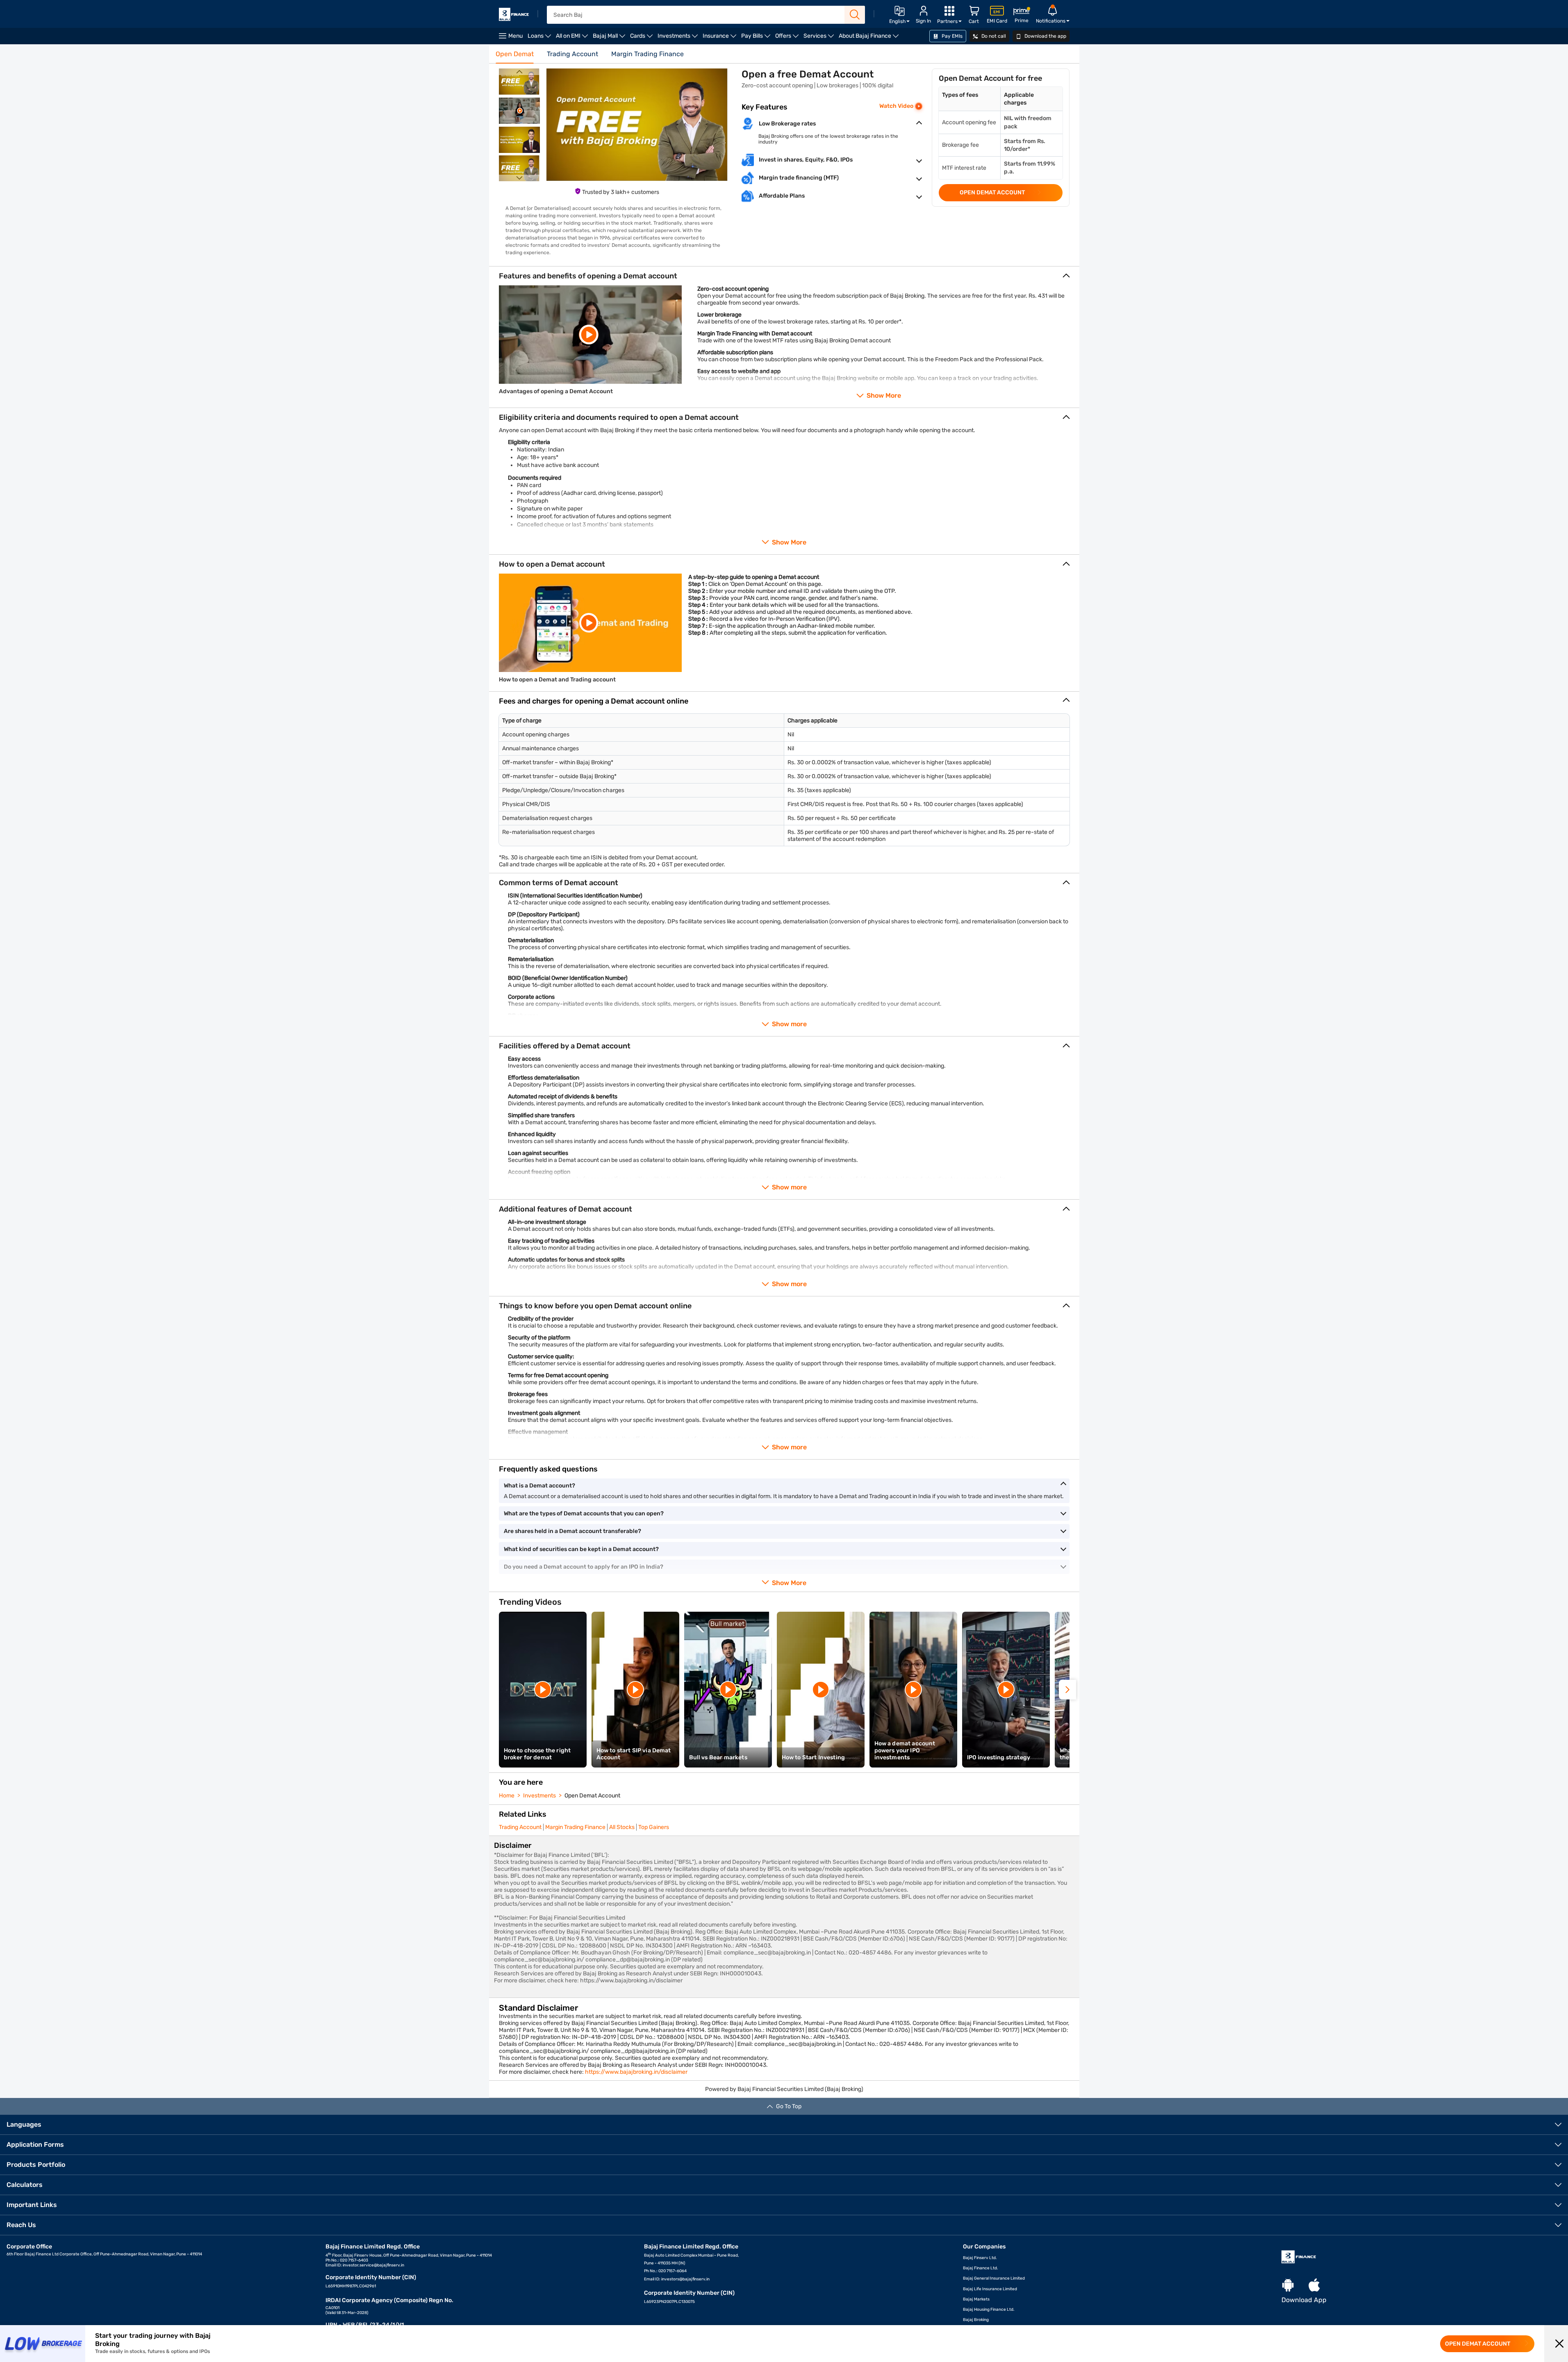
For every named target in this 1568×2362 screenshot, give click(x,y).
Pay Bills (757, 38)
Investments (679, 38)
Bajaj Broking (976, 2320)
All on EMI (573, 38)
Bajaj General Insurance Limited (994, 2278)
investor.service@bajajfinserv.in (373, 2265)
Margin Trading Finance (575, 1827)
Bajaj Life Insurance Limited (990, 2289)
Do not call (993, 36)
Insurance (721, 38)
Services (820, 38)
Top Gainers (654, 1827)
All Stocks (622, 1827)
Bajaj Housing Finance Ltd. (989, 2310)
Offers (788, 38)
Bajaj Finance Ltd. (981, 2268)
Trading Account (520, 1827)
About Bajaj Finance (870, 38)
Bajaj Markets (976, 2299)
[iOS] (1314, 2286)
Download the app (1045, 36)
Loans (540, 38)
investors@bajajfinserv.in (685, 2279)
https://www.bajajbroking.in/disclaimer (636, 2072)
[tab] (515, 57)
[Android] (1288, 2286)
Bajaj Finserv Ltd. (980, 2258)
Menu (515, 36)
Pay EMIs (951, 36)
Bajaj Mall (610, 38)
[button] (1559, 2344)
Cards (643, 38)
